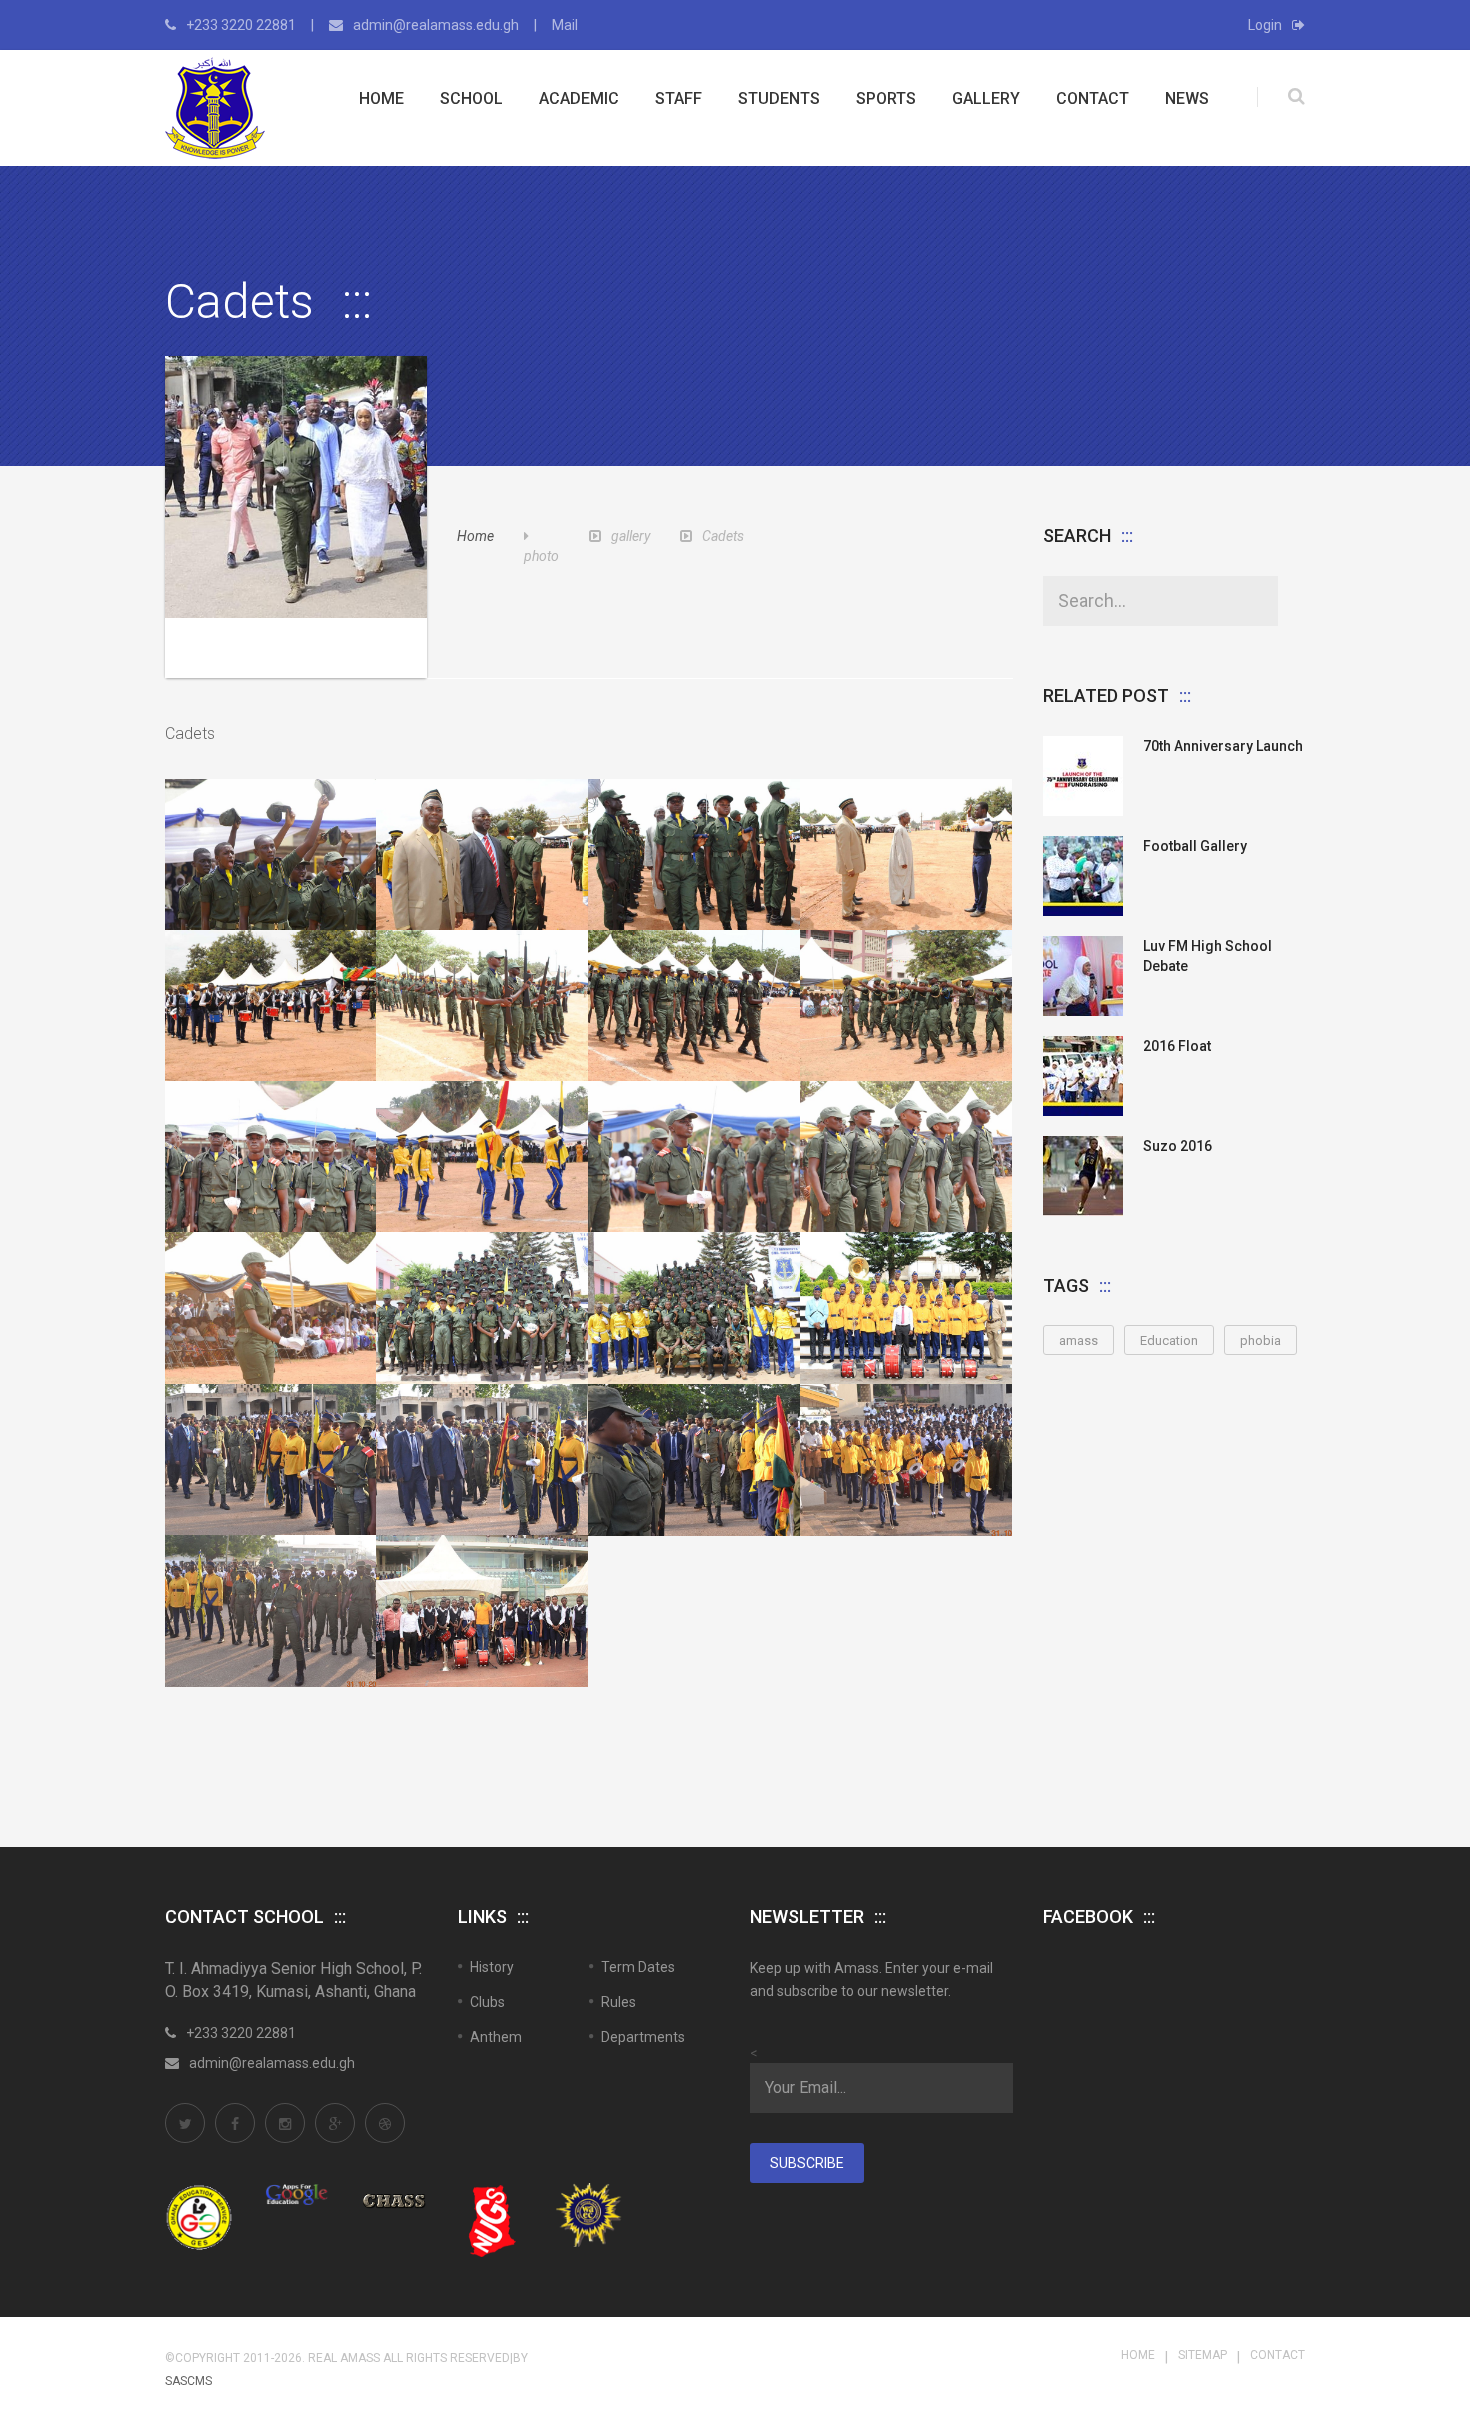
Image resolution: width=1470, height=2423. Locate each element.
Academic (579, 98)
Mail (565, 25)
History (492, 1967)
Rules (618, 2002)
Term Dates (638, 1967)
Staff (678, 98)
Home (381, 98)
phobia (1260, 1340)
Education (1169, 1340)
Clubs (487, 2002)
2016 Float (1177, 1046)
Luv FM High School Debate (1207, 956)
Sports (886, 98)
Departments (643, 2037)
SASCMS (188, 2381)
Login (1265, 25)
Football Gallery (1195, 846)
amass (1078, 1340)
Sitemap (1202, 2355)
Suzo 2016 (1177, 1146)
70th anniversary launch (1223, 746)
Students (779, 98)
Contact (1092, 98)
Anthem (496, 2037)
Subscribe (807, 2163)
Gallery (986, 98)
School (471, 98)
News (1187, 98)
